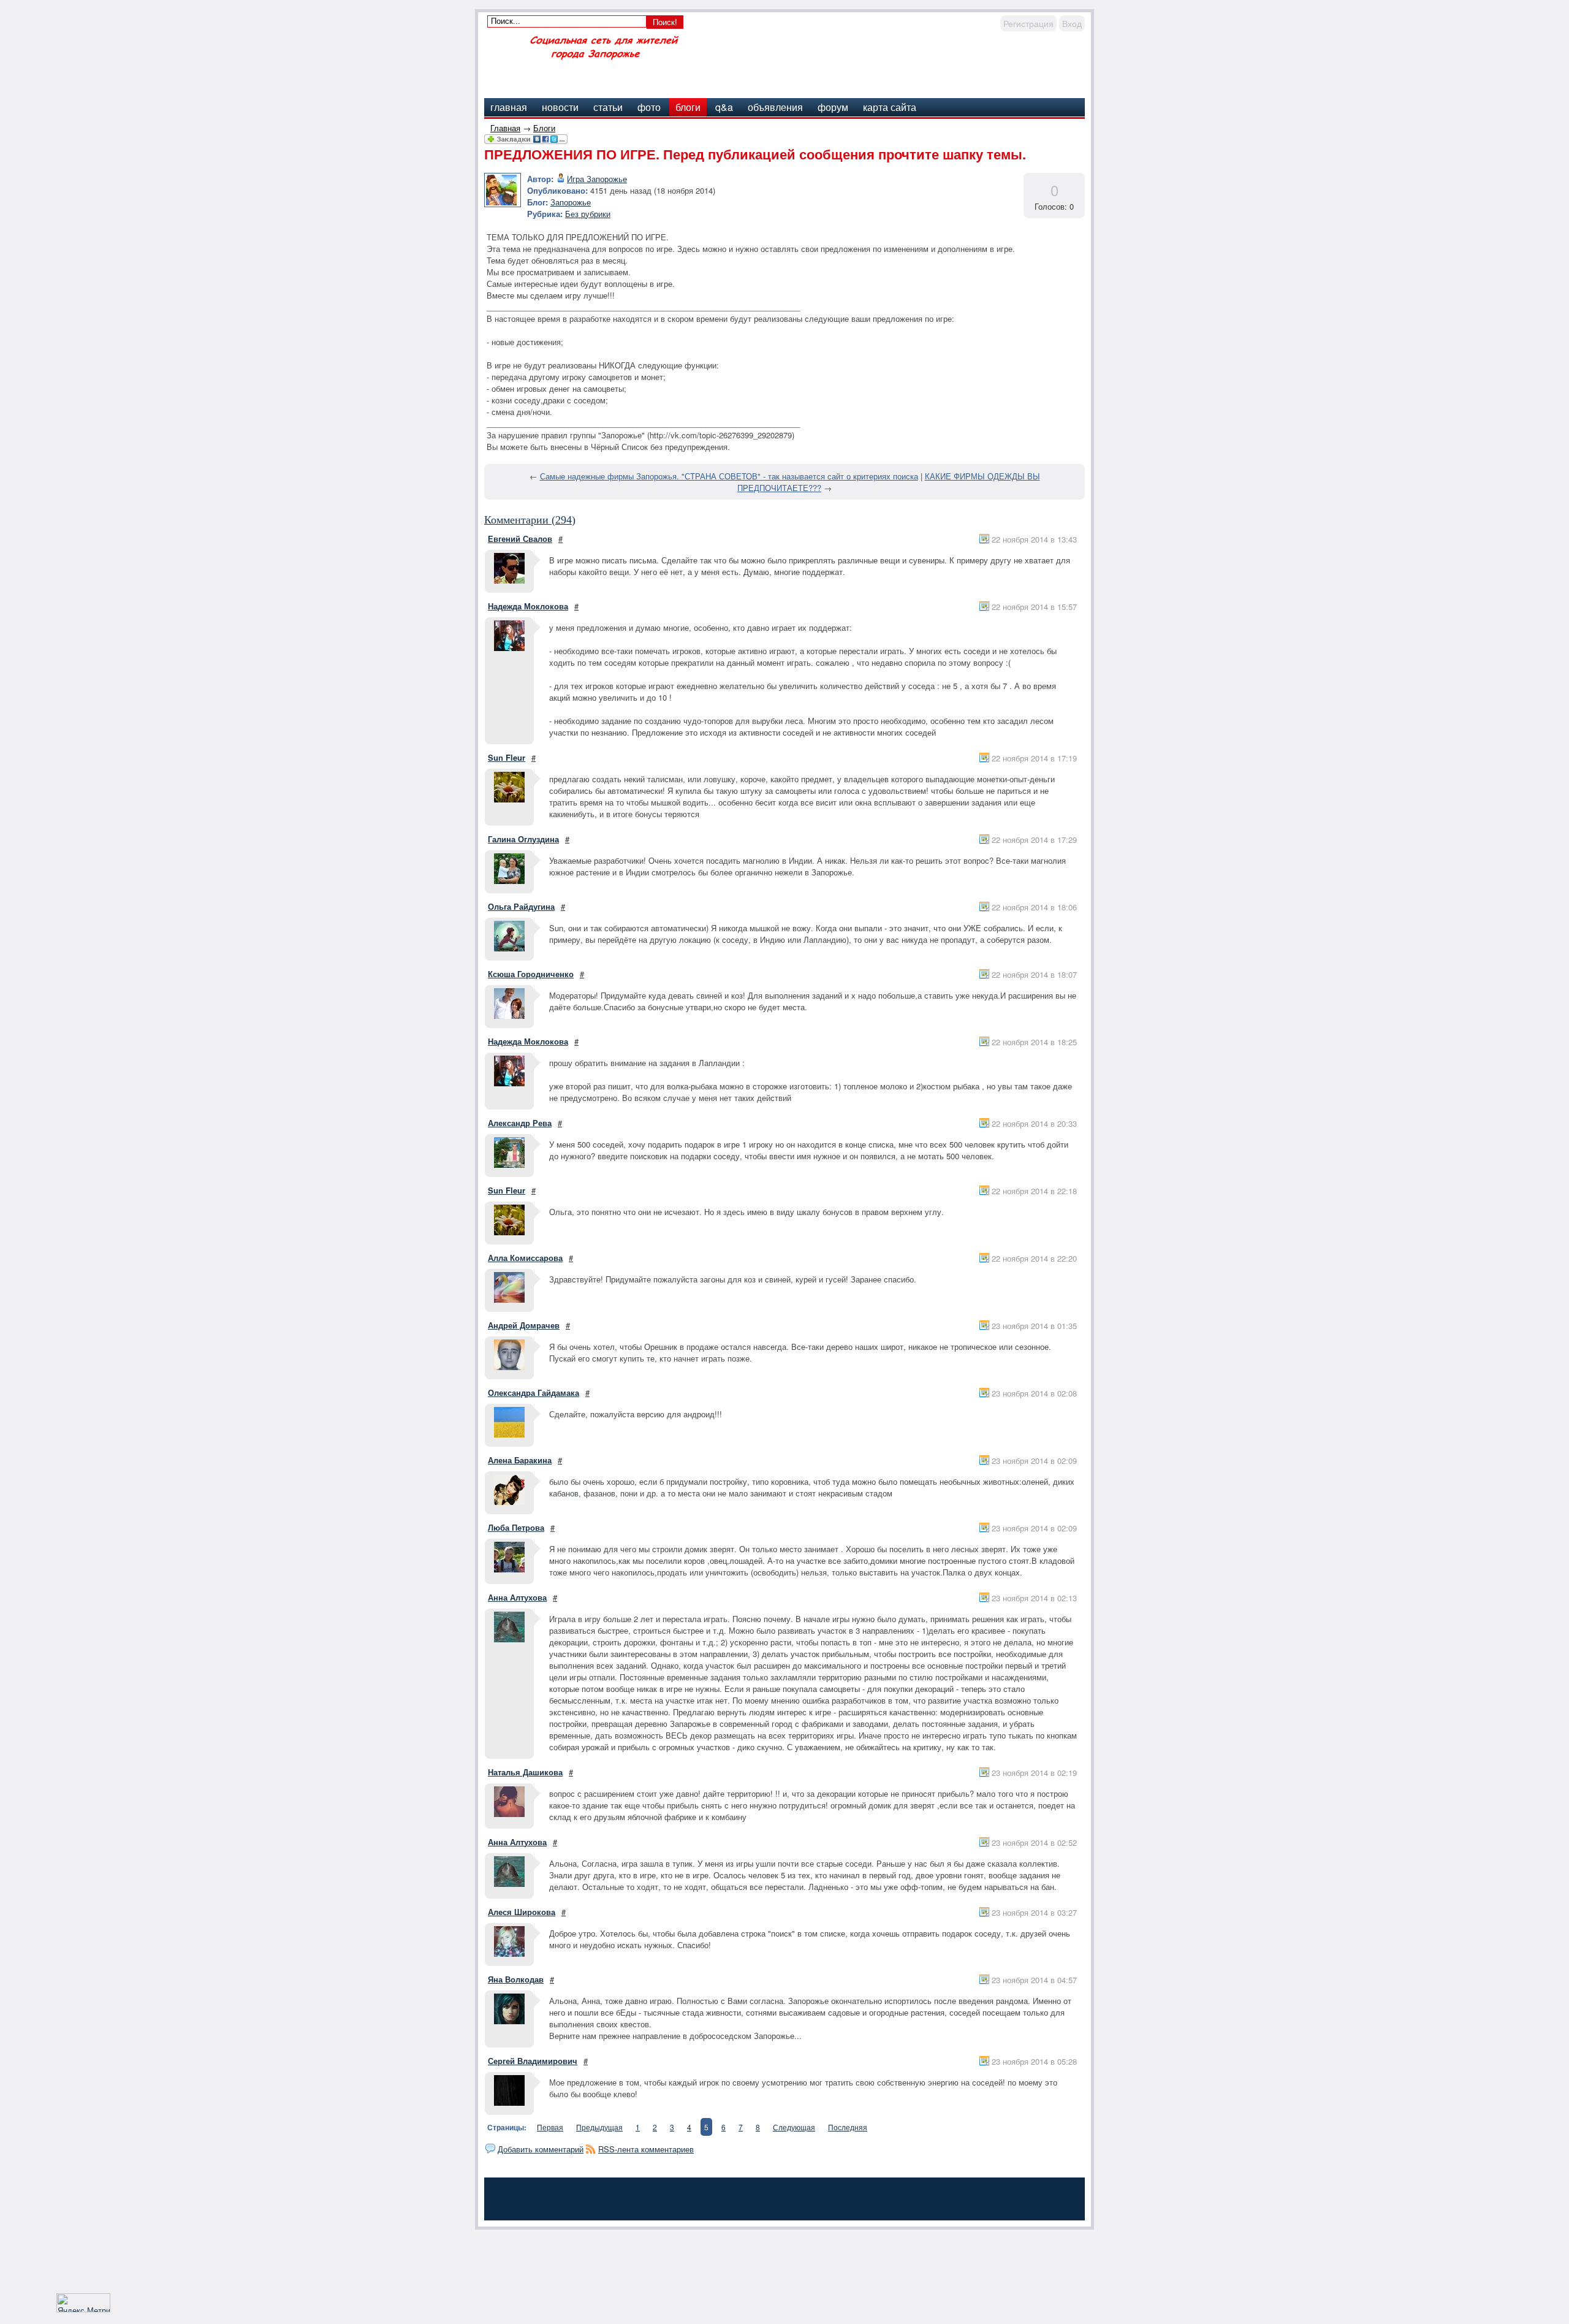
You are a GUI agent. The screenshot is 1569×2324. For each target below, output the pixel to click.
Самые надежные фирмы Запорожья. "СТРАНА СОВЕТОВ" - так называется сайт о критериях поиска (729, 476)
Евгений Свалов (520, 539)
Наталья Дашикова (525, 1772)
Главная (505, 128)
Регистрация (1028, 23)
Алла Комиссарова (525, 1258)
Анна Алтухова (517, 1597)
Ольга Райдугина (521, 906)
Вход (1072, 23)
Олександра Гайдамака (534, 1392)
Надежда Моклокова (528, 606)
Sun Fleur (507, 757)
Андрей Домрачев (524, 1325)
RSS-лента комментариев (646, 2149)
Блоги (544, 128)
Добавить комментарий (541, 2149)
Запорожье (571, 202)
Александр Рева (520, 1123)
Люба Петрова (516, 1527)
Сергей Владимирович (533, 2061)
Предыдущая (599, 2127)
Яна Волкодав (516, 1979)
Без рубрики (588, 214)
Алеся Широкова (522, 1912)
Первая (550, 2127)
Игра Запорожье (597, 179)
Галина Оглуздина (523, 839)
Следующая (794, 2127)
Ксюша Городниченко (531, 974)
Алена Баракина (520, 1460)
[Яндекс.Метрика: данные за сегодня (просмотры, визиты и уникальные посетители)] (83, 2303)
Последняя (848, 2127)
